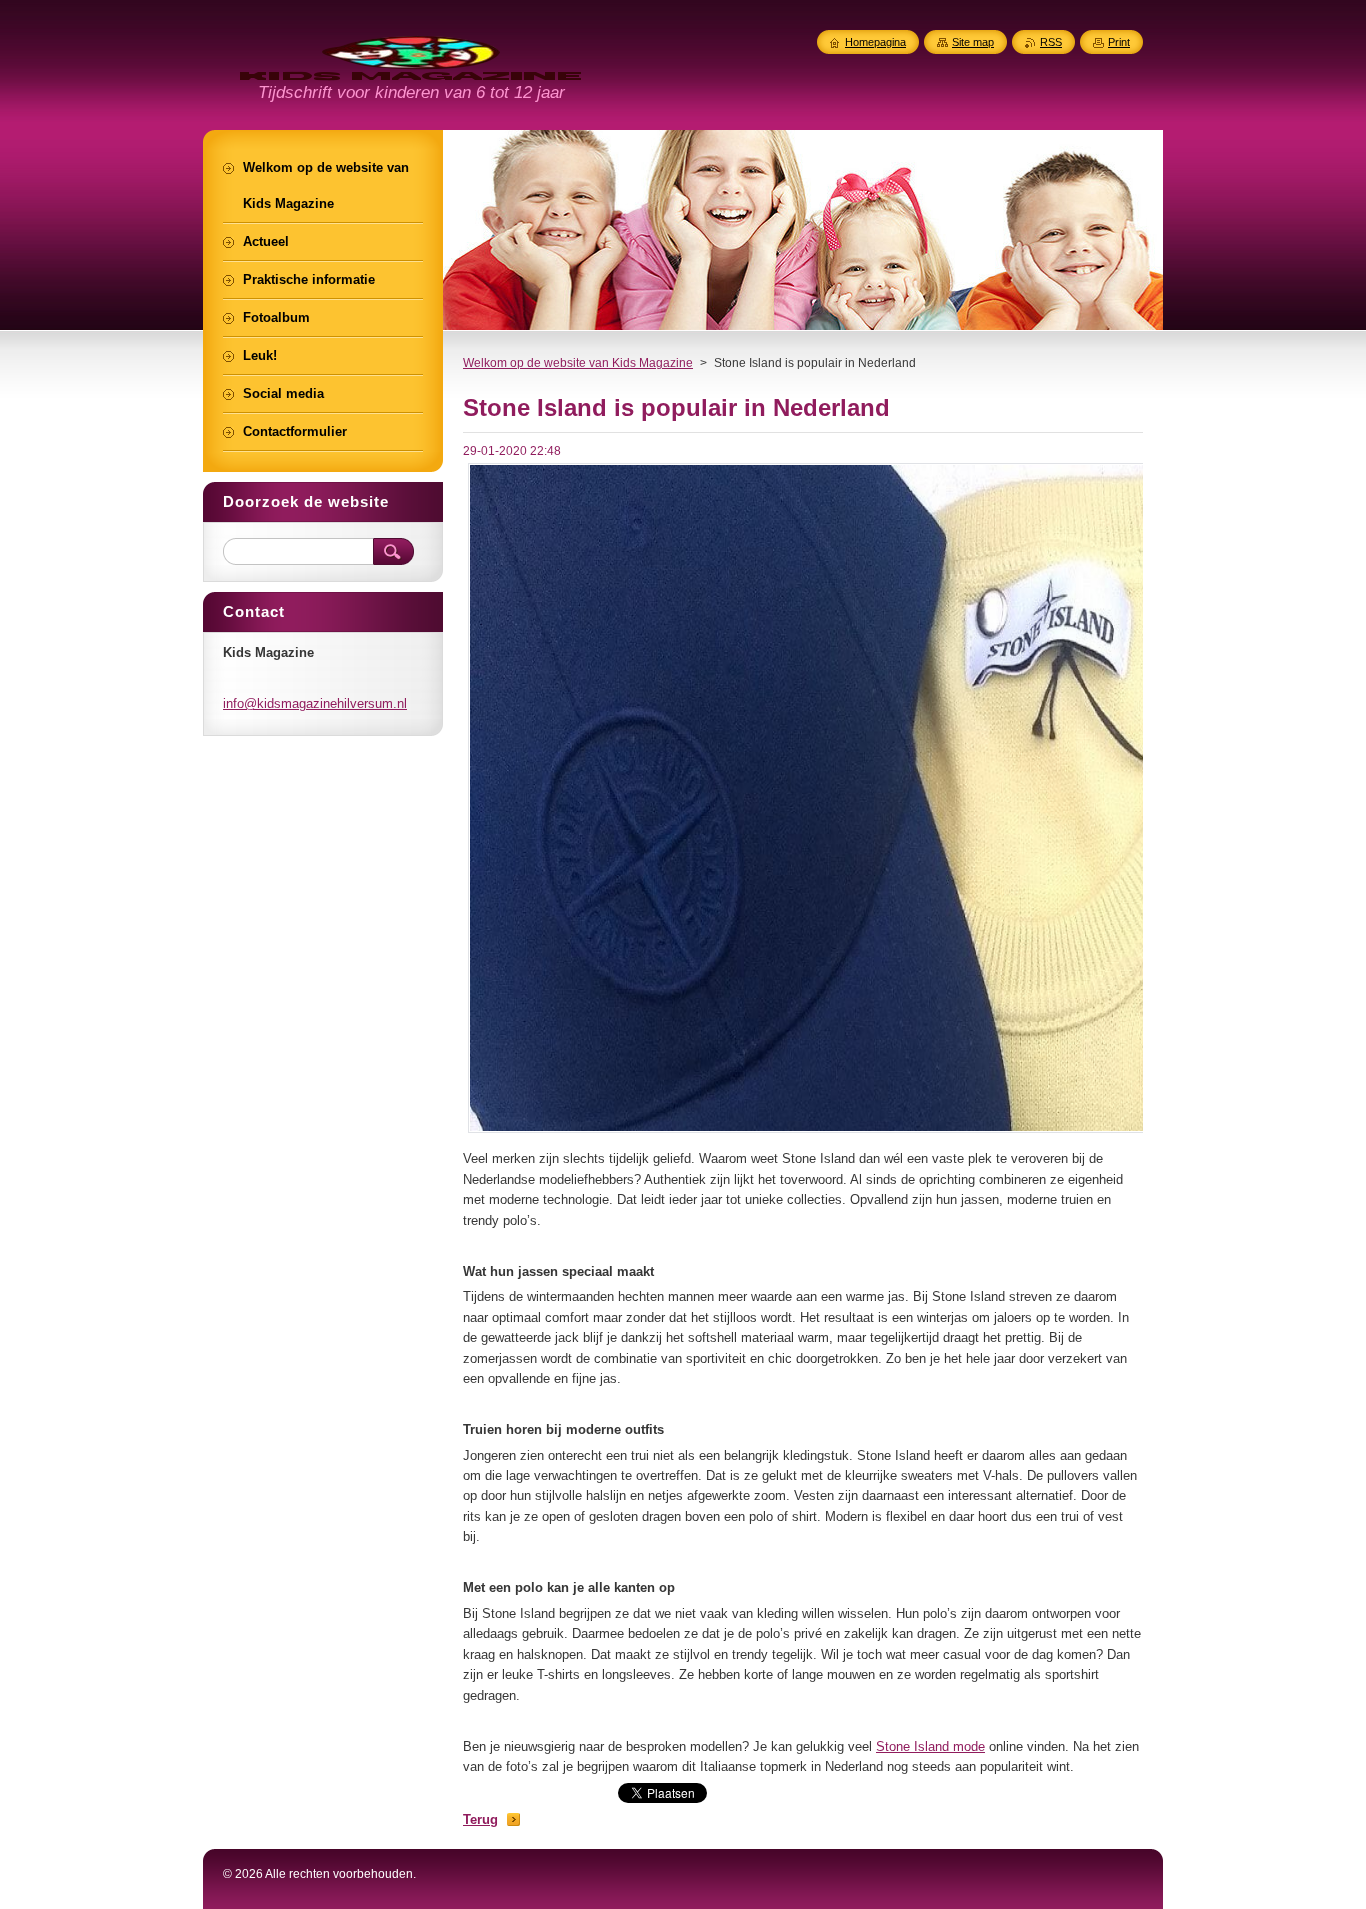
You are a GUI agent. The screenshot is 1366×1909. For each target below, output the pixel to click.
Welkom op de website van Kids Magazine (578, 363)
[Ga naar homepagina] (410, 69)
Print (1119, 42)
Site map (973, 42)
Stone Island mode (930, 1746)
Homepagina (875, 42)
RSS (1051, 42)
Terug (480, 1819)
